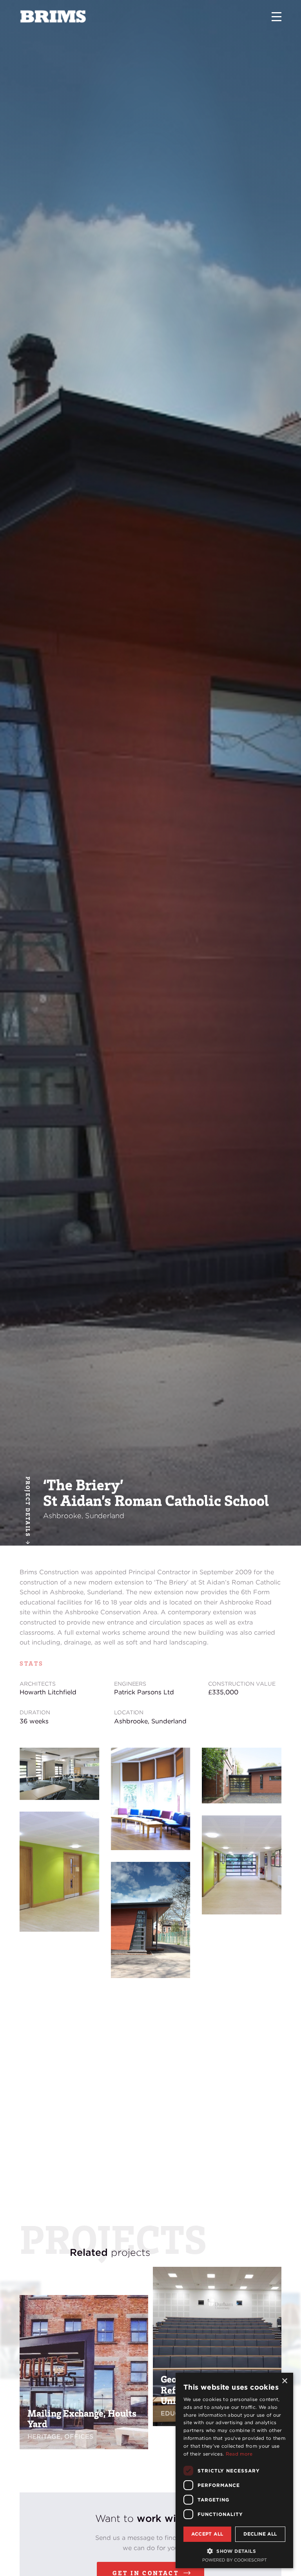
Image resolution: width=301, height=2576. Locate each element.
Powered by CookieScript (235, 2560)
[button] (234, 2551)
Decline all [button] (260, 2534)
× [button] (284, 2381)
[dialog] (234, 2470)
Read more (239, 2454)
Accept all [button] (207, 2534)
